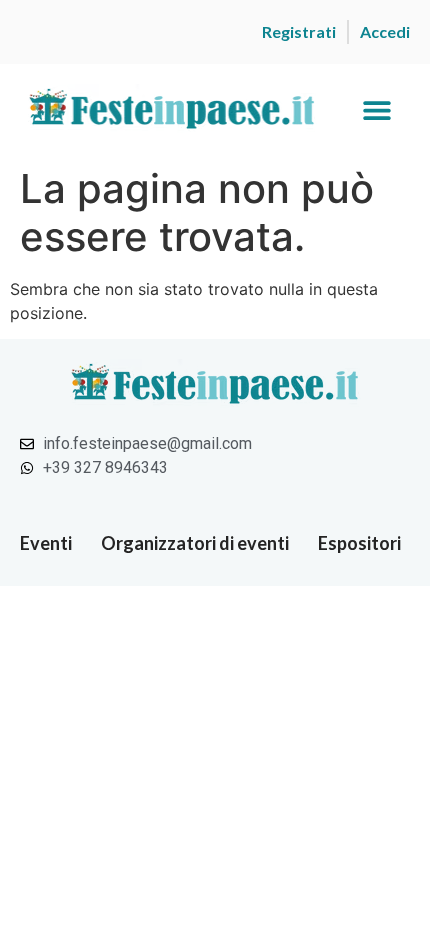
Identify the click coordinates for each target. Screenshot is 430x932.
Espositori (359, 543)
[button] (376, 110)
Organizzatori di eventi (195, 543)
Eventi (46, 543)
